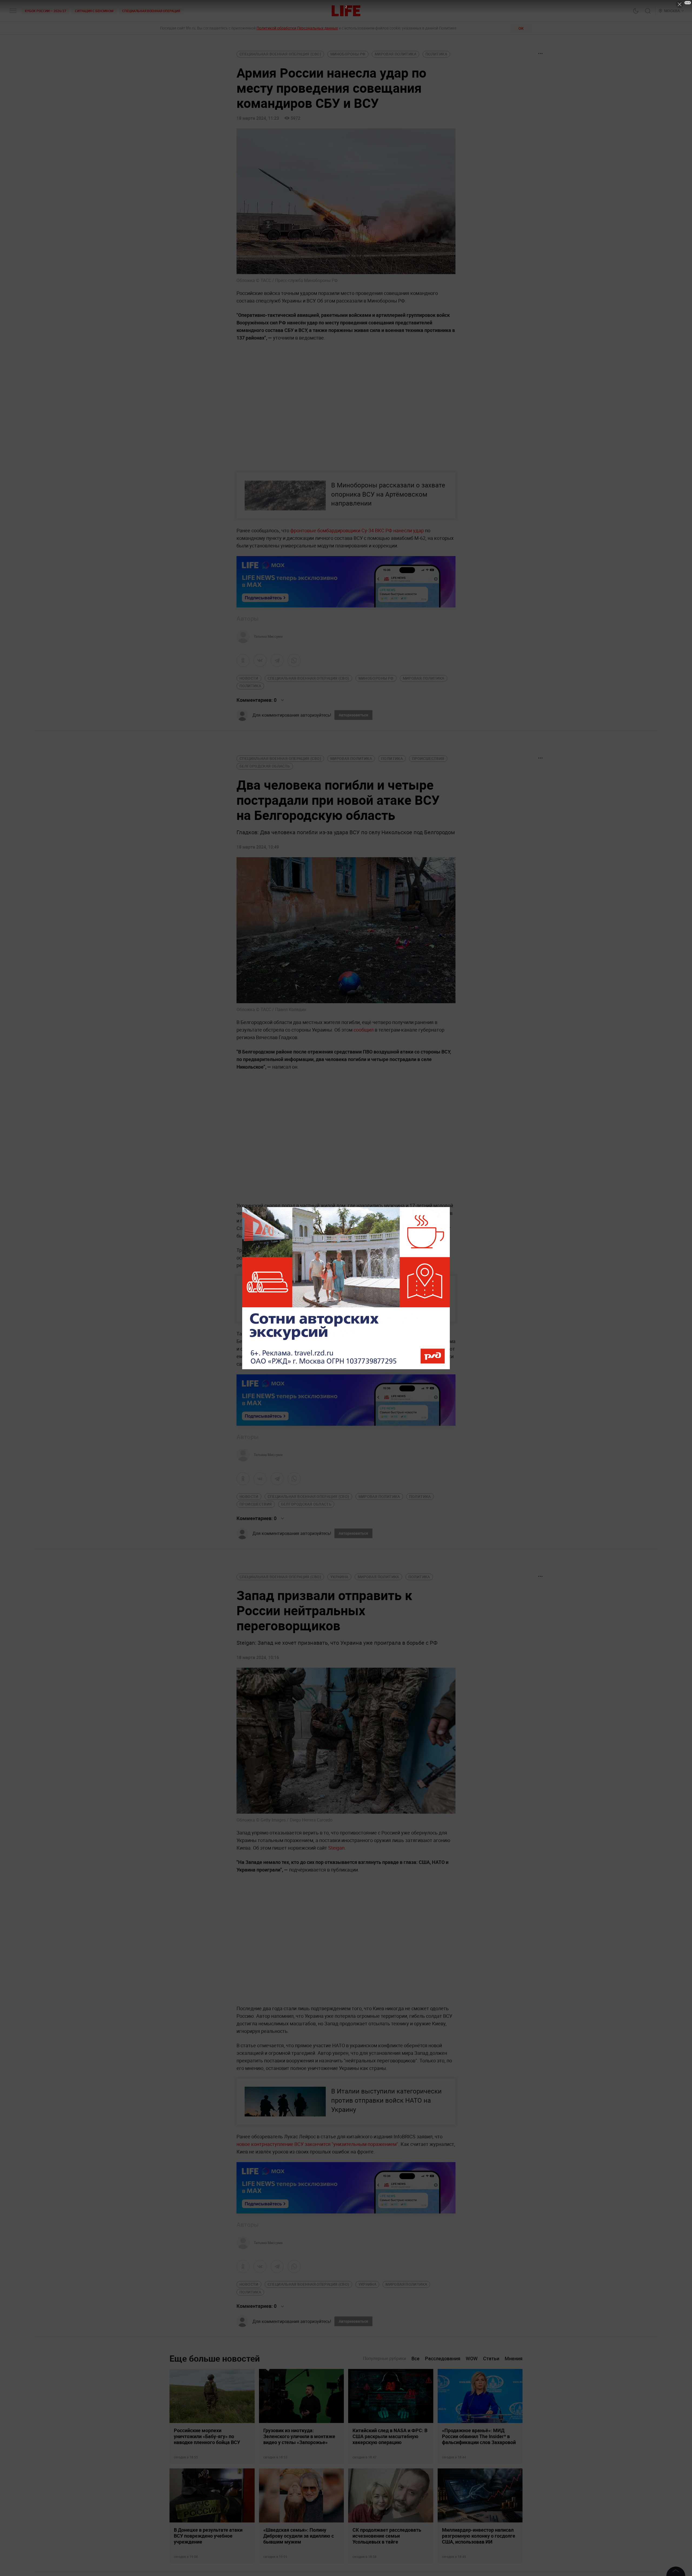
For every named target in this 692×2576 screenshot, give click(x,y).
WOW (472, 2359)
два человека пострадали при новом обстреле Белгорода (369, 1334)
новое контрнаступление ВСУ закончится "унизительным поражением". (319, 2144)
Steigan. (337, 1848)
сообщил (364, 1030)
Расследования (443, 2359)
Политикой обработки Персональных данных (297, 28)
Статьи (491, 2359)
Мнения (514, 2359)
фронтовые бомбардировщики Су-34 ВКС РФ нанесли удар (357, 530)
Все (415, 2359)
